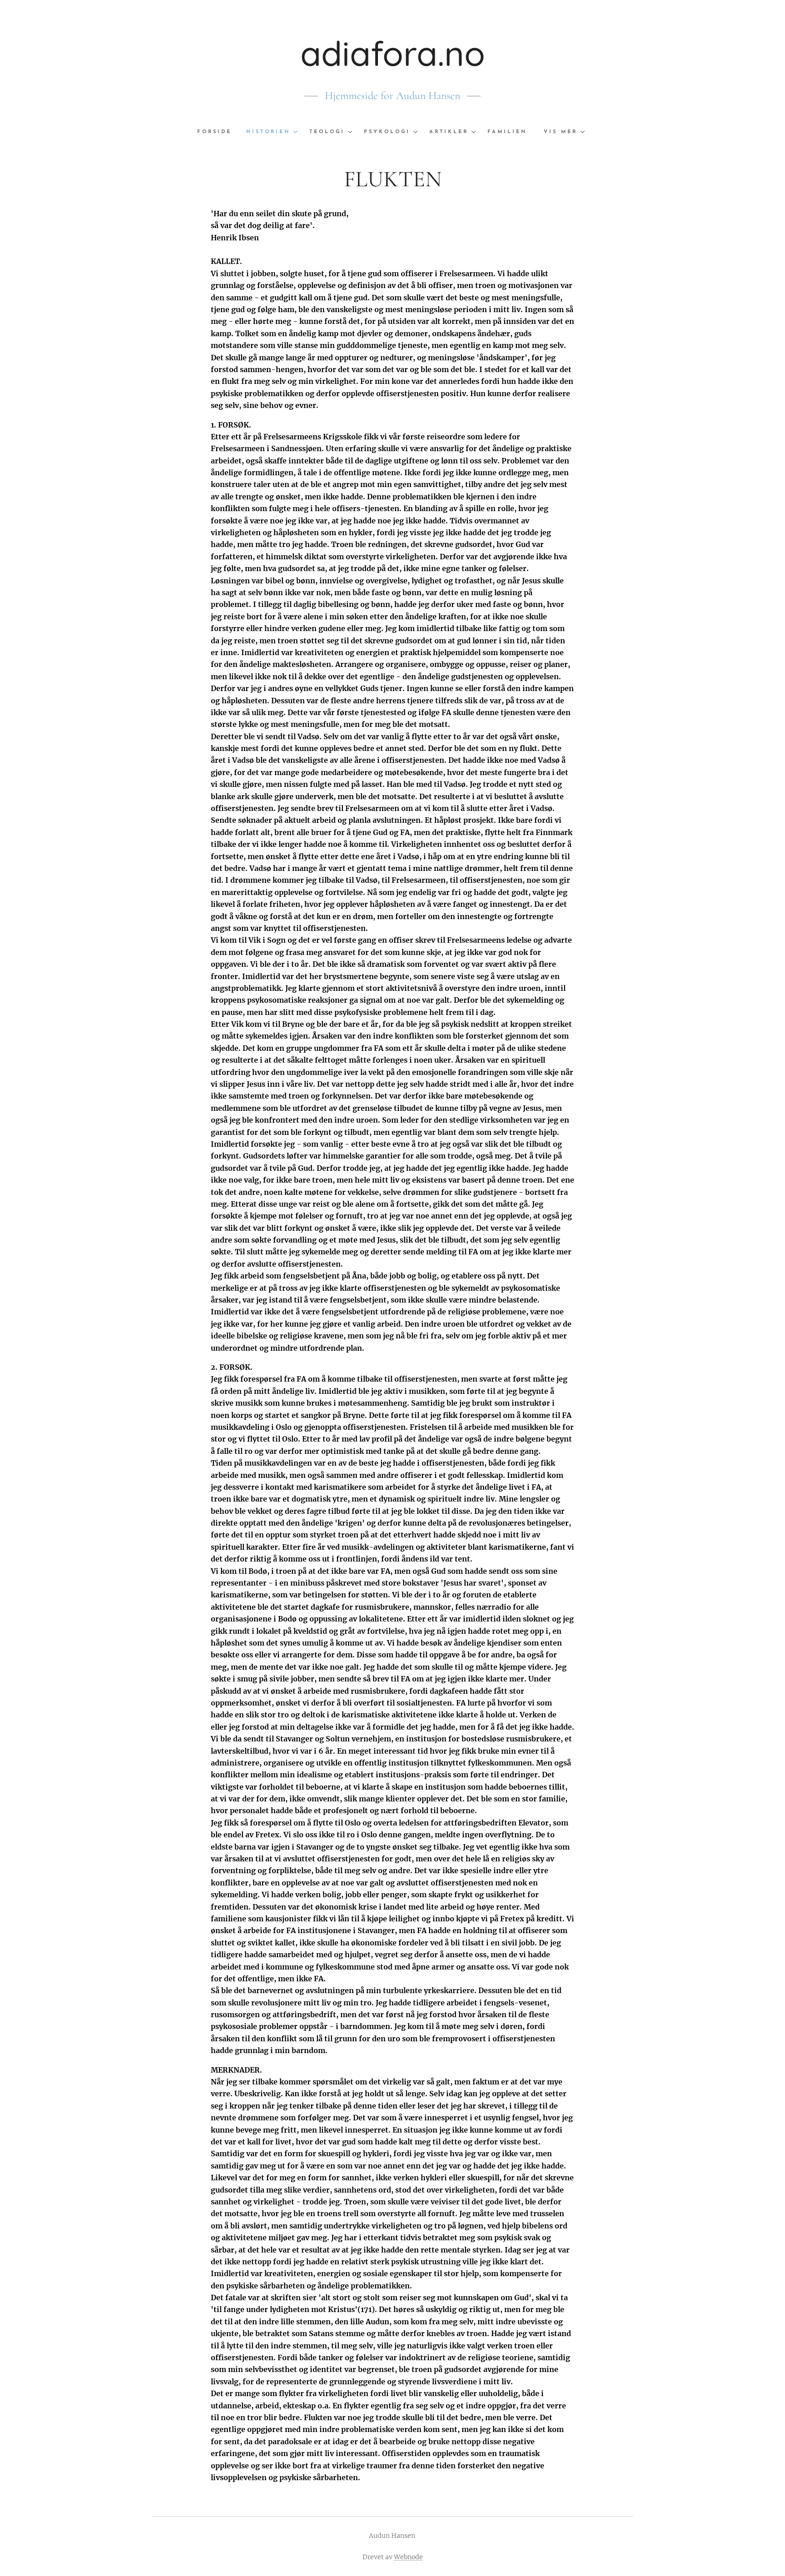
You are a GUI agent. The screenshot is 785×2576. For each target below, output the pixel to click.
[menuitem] (218, 132)
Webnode (408, 2557)
